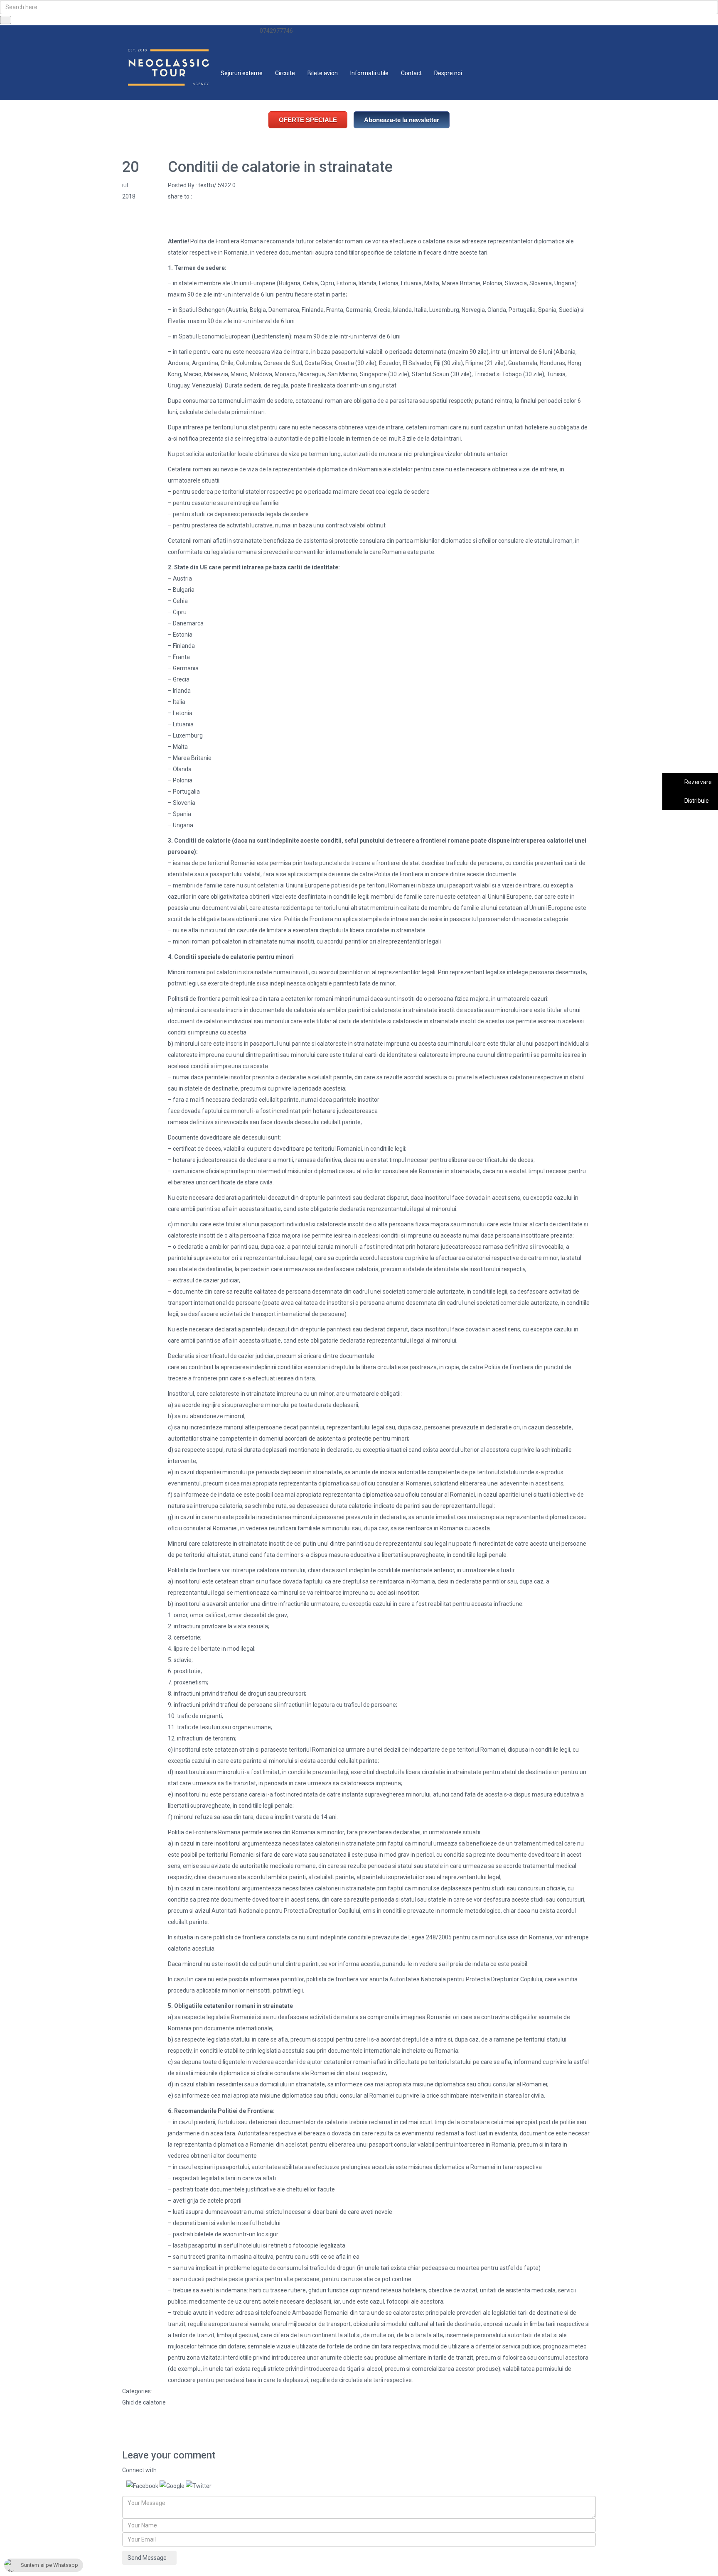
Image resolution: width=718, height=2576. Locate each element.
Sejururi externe (242, 73)
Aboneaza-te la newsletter (402, 120)
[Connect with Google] (173, 2485)
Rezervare (697, 782)
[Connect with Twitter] (199, 2485)
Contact (411, 73)
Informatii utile (369, 73)
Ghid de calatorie (144, 2402)
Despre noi (448, 73)
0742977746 (276, 31)
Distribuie (696, 801)
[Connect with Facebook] (143, 2485)
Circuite (285, 73)
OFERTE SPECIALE (308, 120)
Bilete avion (323, 73)
